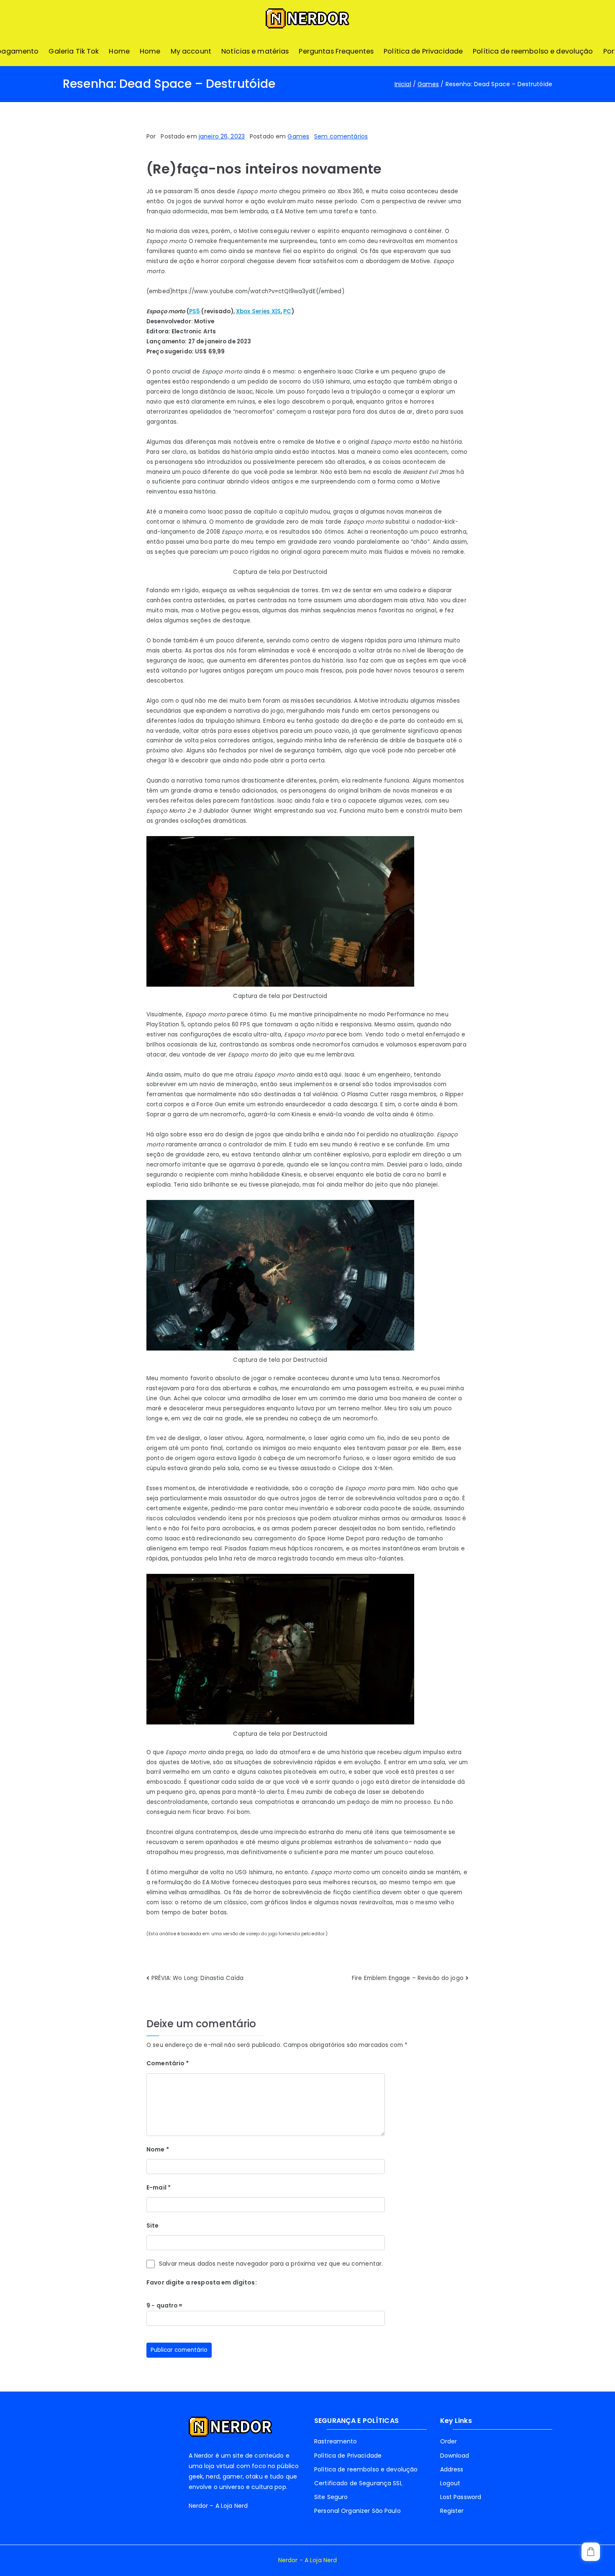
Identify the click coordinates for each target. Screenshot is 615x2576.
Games (298, 136)
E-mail (159, 2187)
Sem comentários (341, 136)
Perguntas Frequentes (336, 51)
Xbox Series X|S (258, 311)
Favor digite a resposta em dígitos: (202, 2282)
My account (191, 51)
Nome (158, 2149)
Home (119, 51)
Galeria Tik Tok (74, 51)
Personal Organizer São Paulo (357, 2511)
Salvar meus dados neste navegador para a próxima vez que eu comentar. (271, 2264)
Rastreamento (336, 2441)
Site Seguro (331, 2497)
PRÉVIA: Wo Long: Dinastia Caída (197, 1978)
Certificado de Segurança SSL (358, 2483)
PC (287, 311)
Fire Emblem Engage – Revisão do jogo (408, 1978)
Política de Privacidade (423, 51)
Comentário (168, 2063)
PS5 (195, 311)
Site (153, 2226)
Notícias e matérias (255, 51)
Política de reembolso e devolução (533, 51)
